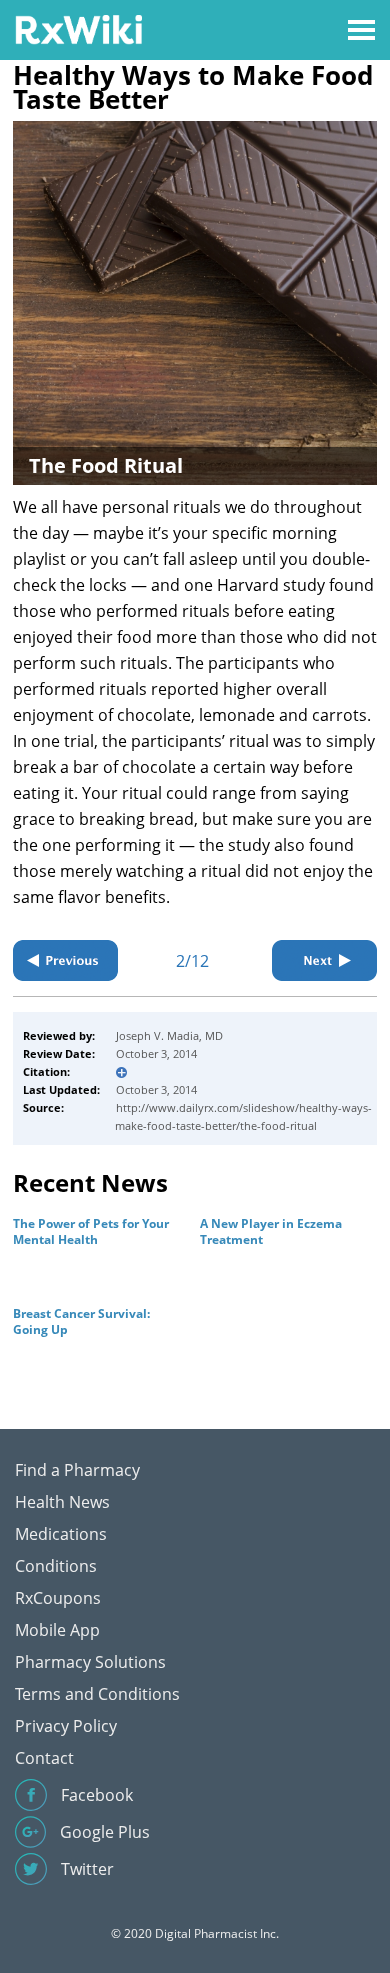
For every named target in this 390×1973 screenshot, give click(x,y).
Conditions (56, 1566)
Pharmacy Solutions (90, 1662)
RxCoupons (58, 1598)
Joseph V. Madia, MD (169, 1035)
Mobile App (57, 1630)
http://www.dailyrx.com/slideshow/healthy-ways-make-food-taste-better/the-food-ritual (243, 1116)
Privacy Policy (66, 1726)
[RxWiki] (78, 28)
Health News (62, 1502)
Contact (44, 1758)
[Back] (65, 960)
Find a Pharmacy (77, 1470)
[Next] (324, 960)
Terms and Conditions (97, 1694)
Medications (61, 1534)
